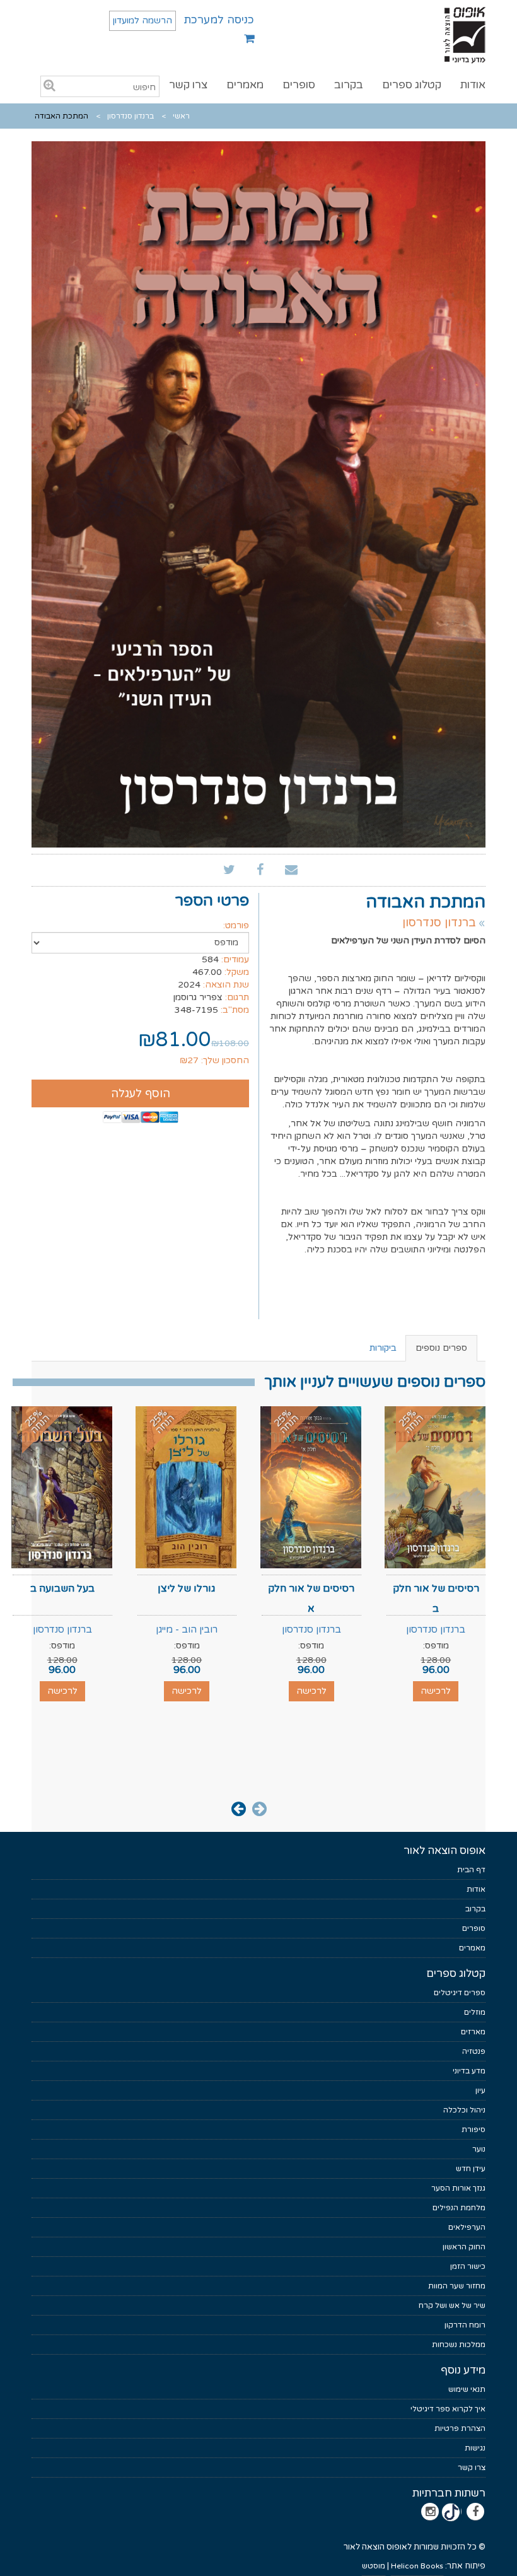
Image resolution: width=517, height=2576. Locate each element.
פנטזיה (474, 2051)
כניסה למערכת (219, 20)
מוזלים (475, 2012)
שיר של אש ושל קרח (452, 2305)
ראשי (181, 116)
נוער (479, 2149)
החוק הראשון (464, 2247)
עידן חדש (471, 2169)
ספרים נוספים (441, 1348)
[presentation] (259, 1808)
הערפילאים (467, 2227)
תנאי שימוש (467, 2389)
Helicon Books (417, 2566)
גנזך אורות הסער (458, 2188)
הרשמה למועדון (142, 20)
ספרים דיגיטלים (460, 1993)
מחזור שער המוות (457, 2286)
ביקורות (383, 1348)
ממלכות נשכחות (459, 2345)
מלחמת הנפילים (459, 2208)
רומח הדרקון (465, 2325)
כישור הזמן (468, 2266)
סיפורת (473, 2130)
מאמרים (245, 85)
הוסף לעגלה (141, 1093)
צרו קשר (188, 85)
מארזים (473, 2032)
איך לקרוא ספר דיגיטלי (448, 2409)
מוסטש (374, 2566)
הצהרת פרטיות (460, 2428)
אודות (473, 85)
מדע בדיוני (469, 2071)
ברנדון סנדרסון (131, 116)
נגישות (475, 2448)
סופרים (299, 85)
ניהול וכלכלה (464, 2110)
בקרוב (349, 85)
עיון (480, 2090)
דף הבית (471, 1870)
